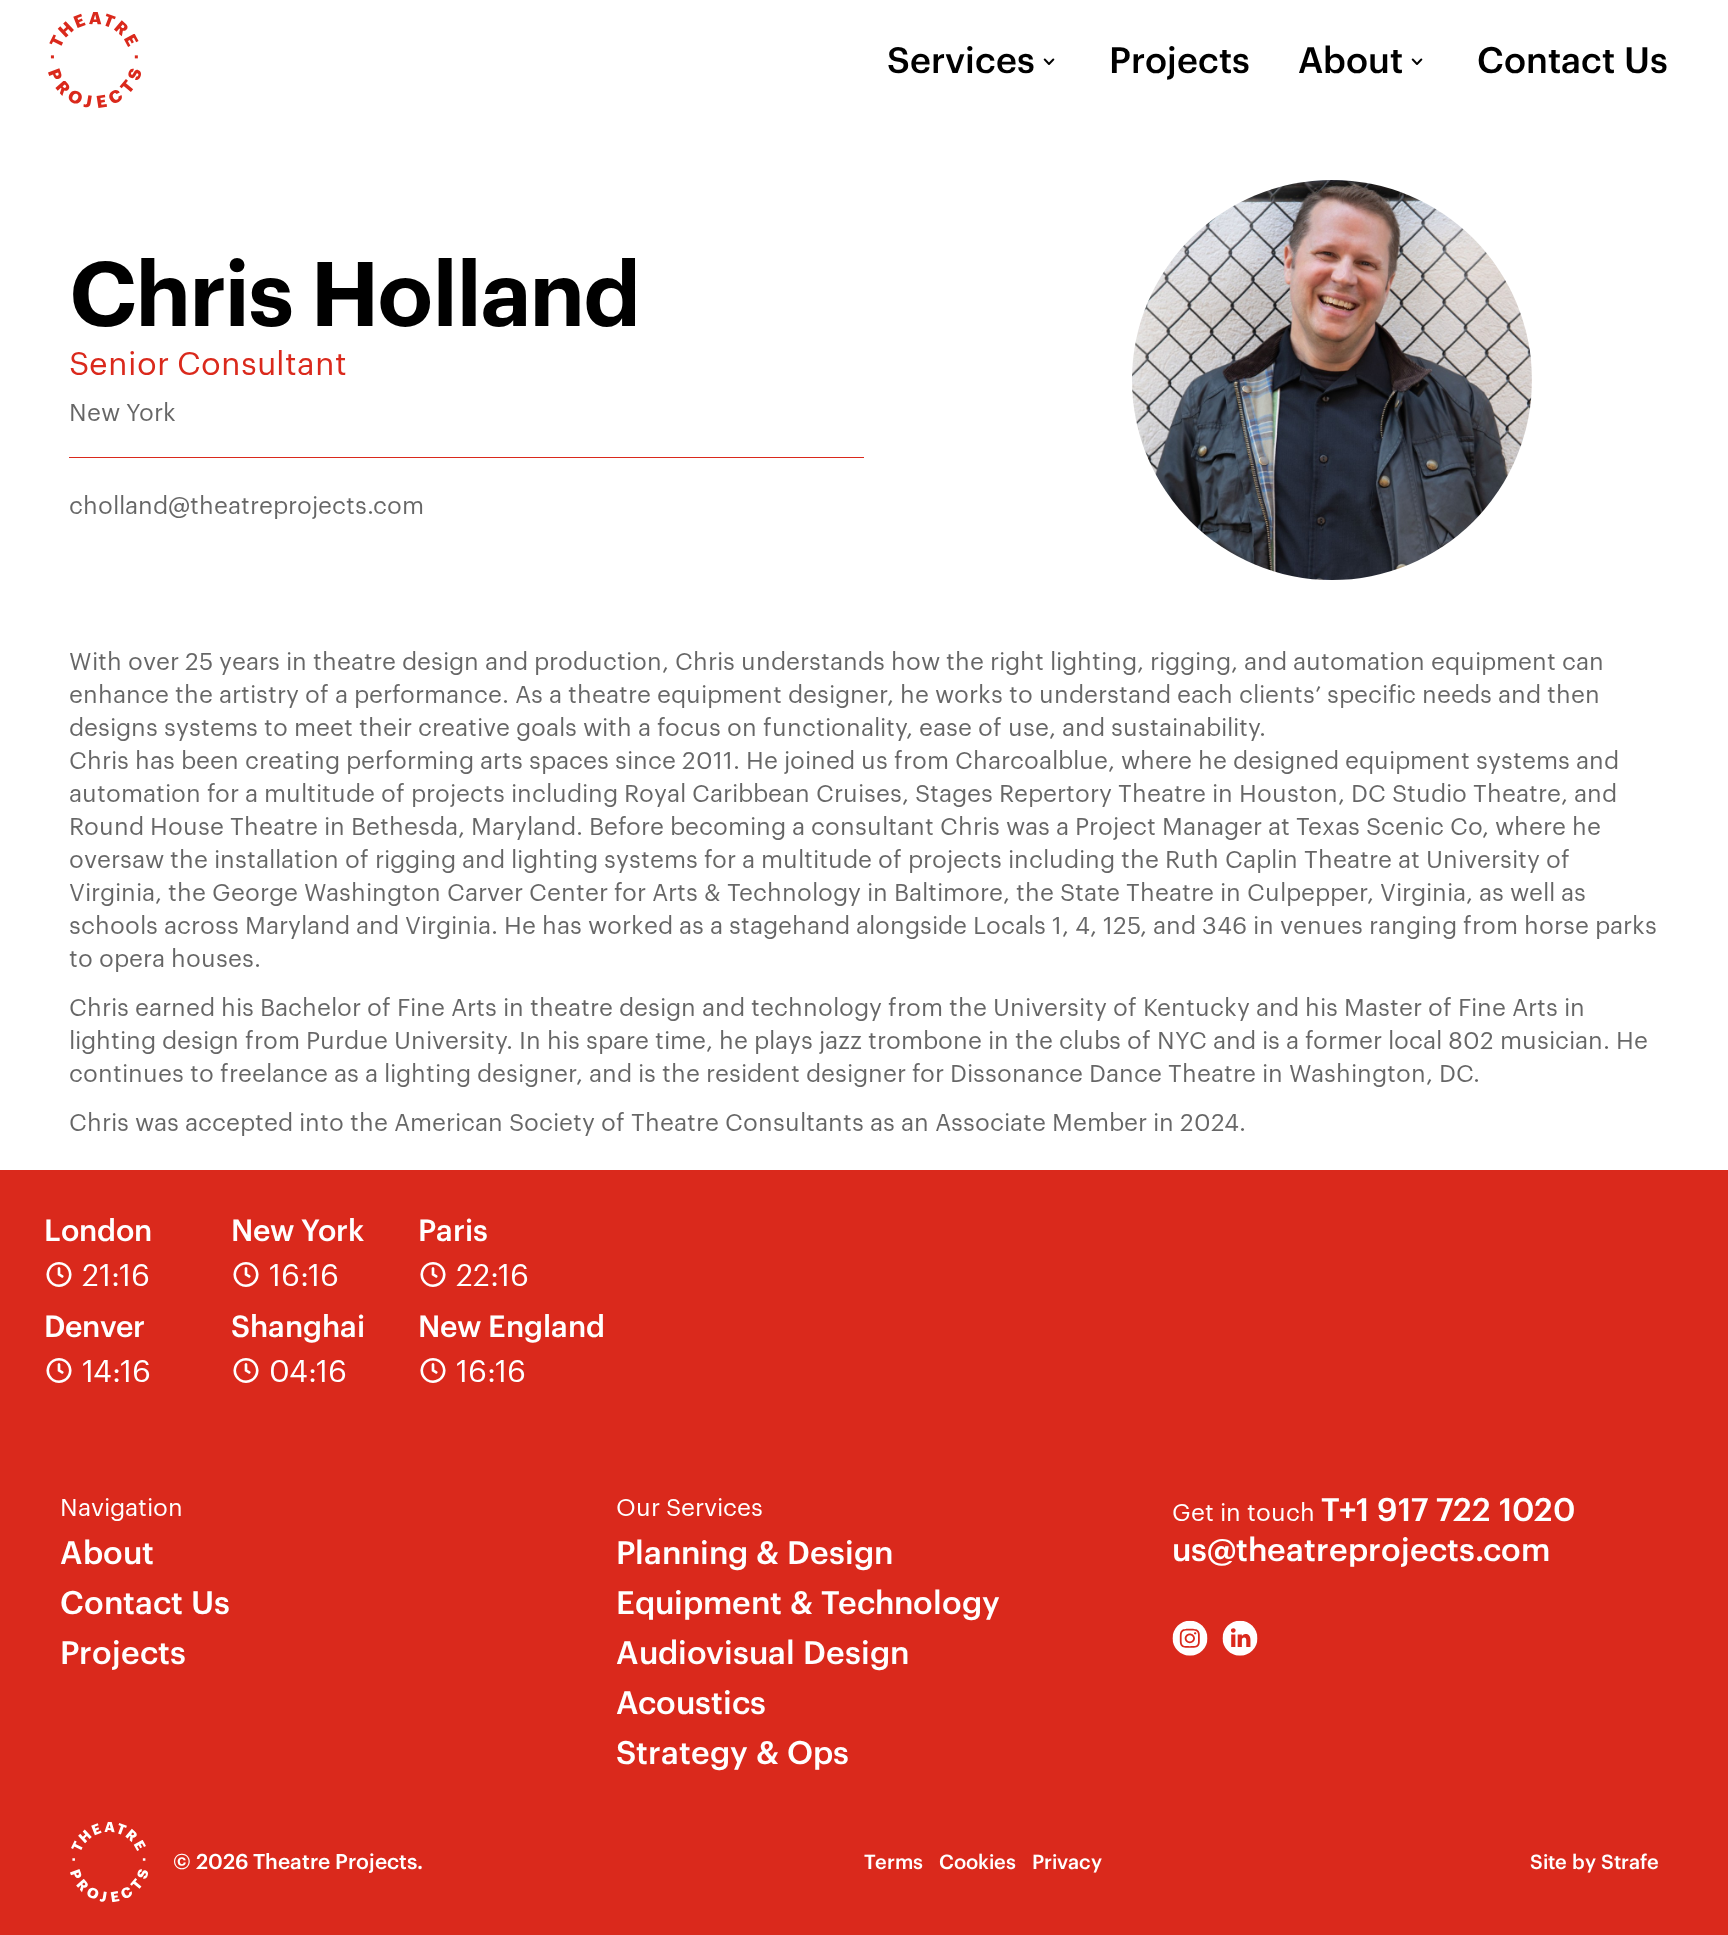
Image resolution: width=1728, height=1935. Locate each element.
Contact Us (1572, 60)
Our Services (689, 1506)
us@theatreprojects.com (1361, 1549)
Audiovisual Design (762, 1652)
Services (961, 60)
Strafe (1630, 1861)
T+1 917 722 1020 (1448, 1509)
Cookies (977, 1861)
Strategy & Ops (732, 1752)
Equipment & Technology (808, 1602)
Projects (1179, 60)
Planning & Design (754, 1552)
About (1350, 60)
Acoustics (691, 1702)
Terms (893, 1861)
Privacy (1067, 1861)
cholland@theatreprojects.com (246, 504)
